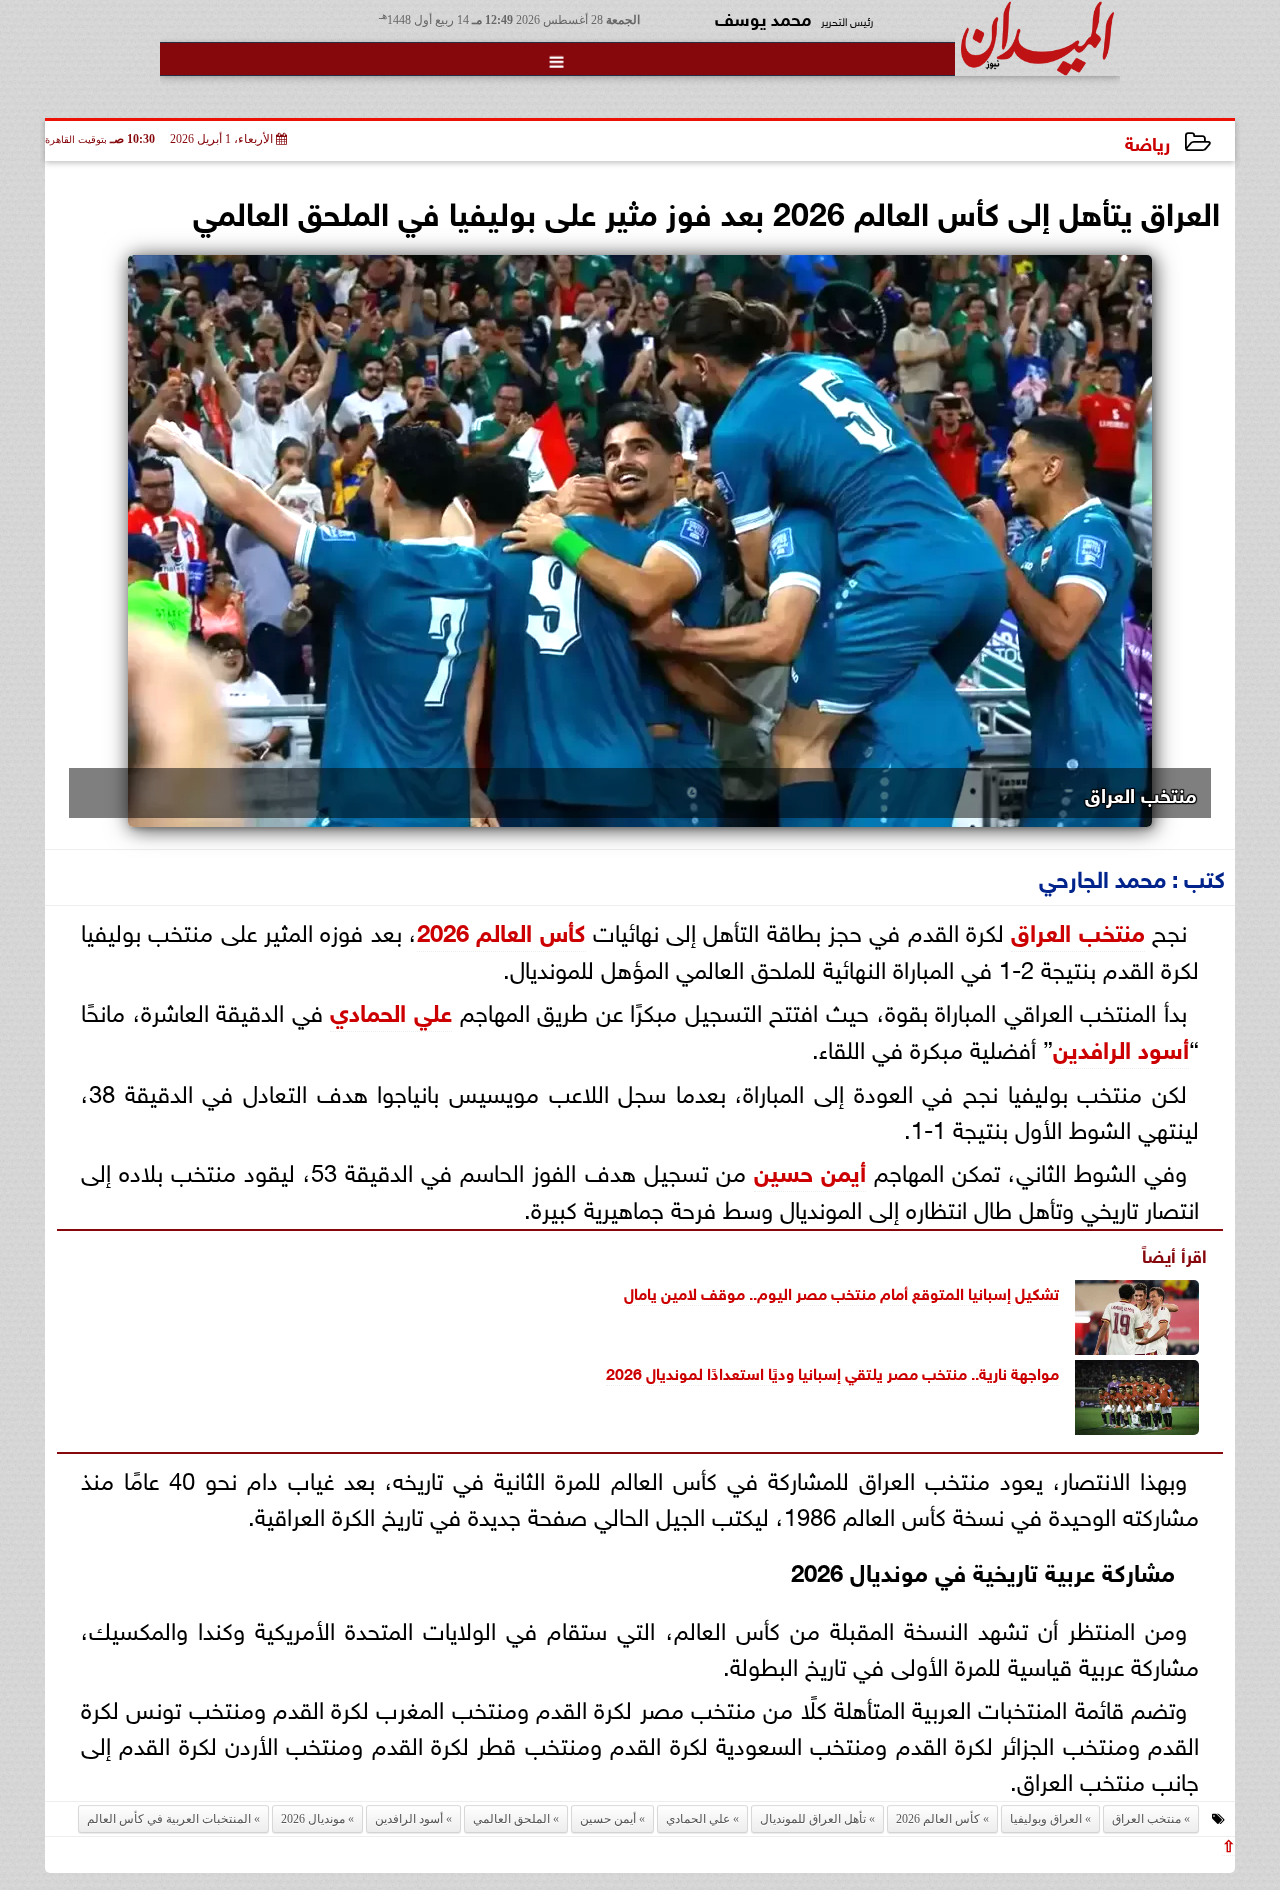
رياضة (1147, 141)
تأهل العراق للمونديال (813, 1819)
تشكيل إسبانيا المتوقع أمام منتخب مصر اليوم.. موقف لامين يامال (841, 1291)
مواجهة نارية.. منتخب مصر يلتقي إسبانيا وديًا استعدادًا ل (878, 1371)
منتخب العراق (1077, 929)
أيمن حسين (810, 1169)
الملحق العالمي (511, 1819)
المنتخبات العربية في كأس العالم (169, 1819)
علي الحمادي (391, 1009)
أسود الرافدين (1121, 1046)
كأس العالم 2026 (501, 929)
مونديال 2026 (652, 1371)
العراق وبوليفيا (1046, 1819)
